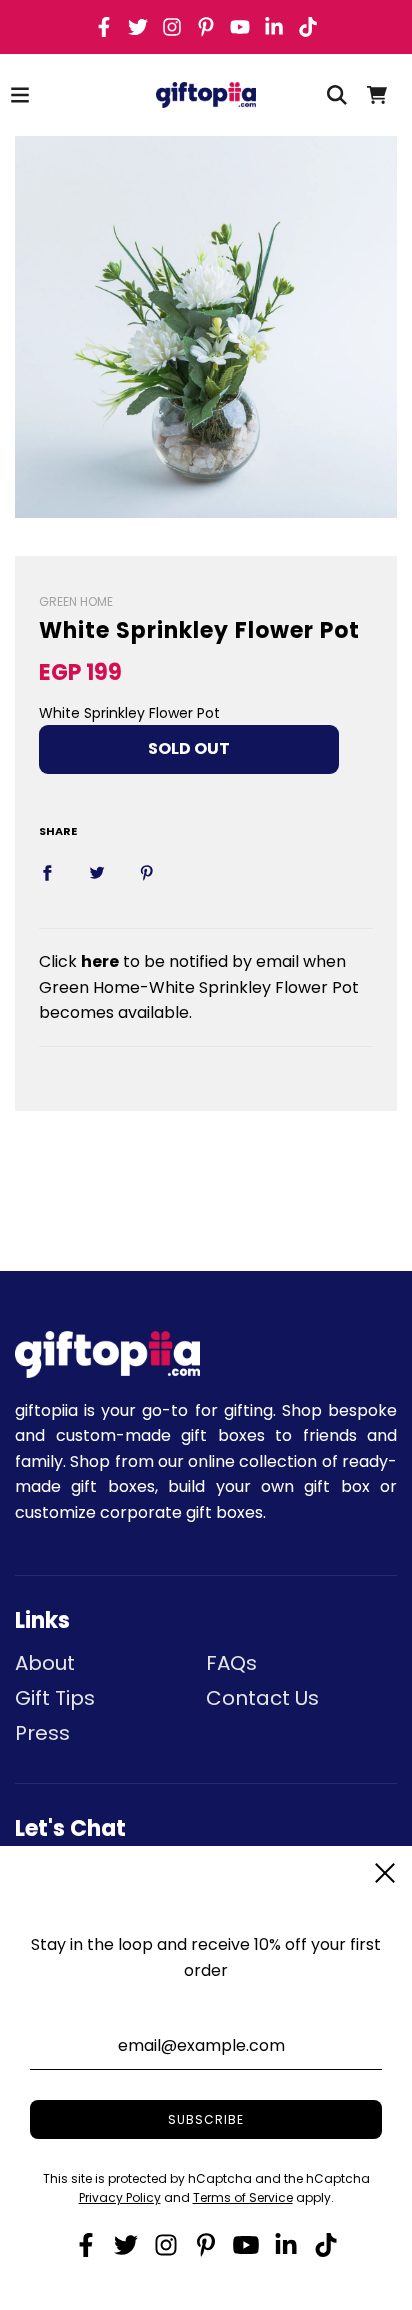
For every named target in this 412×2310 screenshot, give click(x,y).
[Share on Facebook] (47, 873)
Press (42, 1733)
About (45, 1663)
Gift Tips (55, 1698)
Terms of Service (243, 2197)
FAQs (231, 1663)
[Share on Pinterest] (147, 873)
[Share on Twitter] (97, 873)
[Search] (337, 95)
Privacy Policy (120, 2197)
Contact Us (262, 1698)
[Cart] (377, 95)
